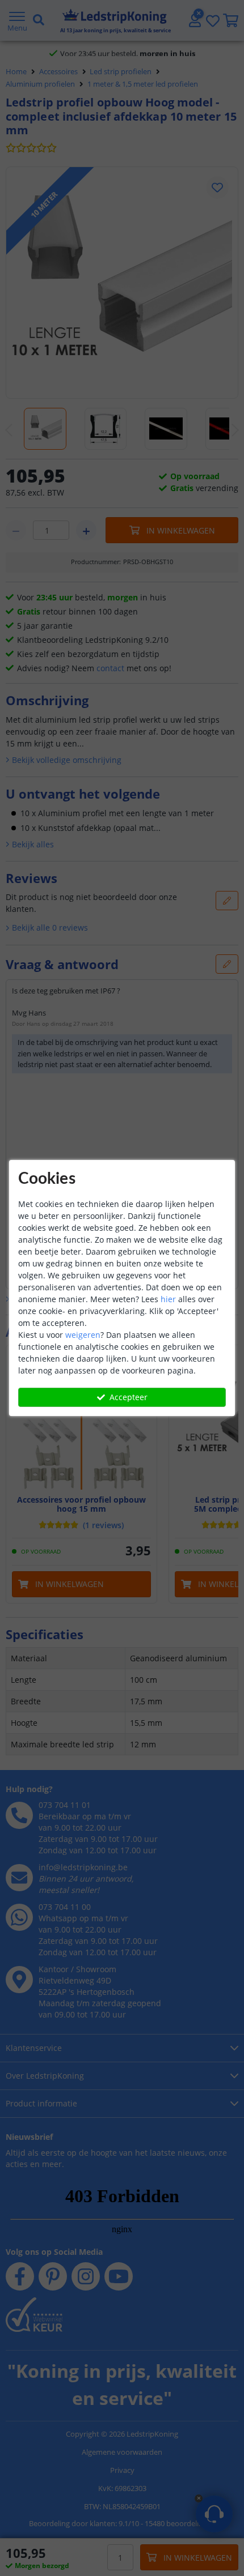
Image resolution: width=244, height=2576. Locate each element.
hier (168, 1299)
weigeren (83, 1335)
